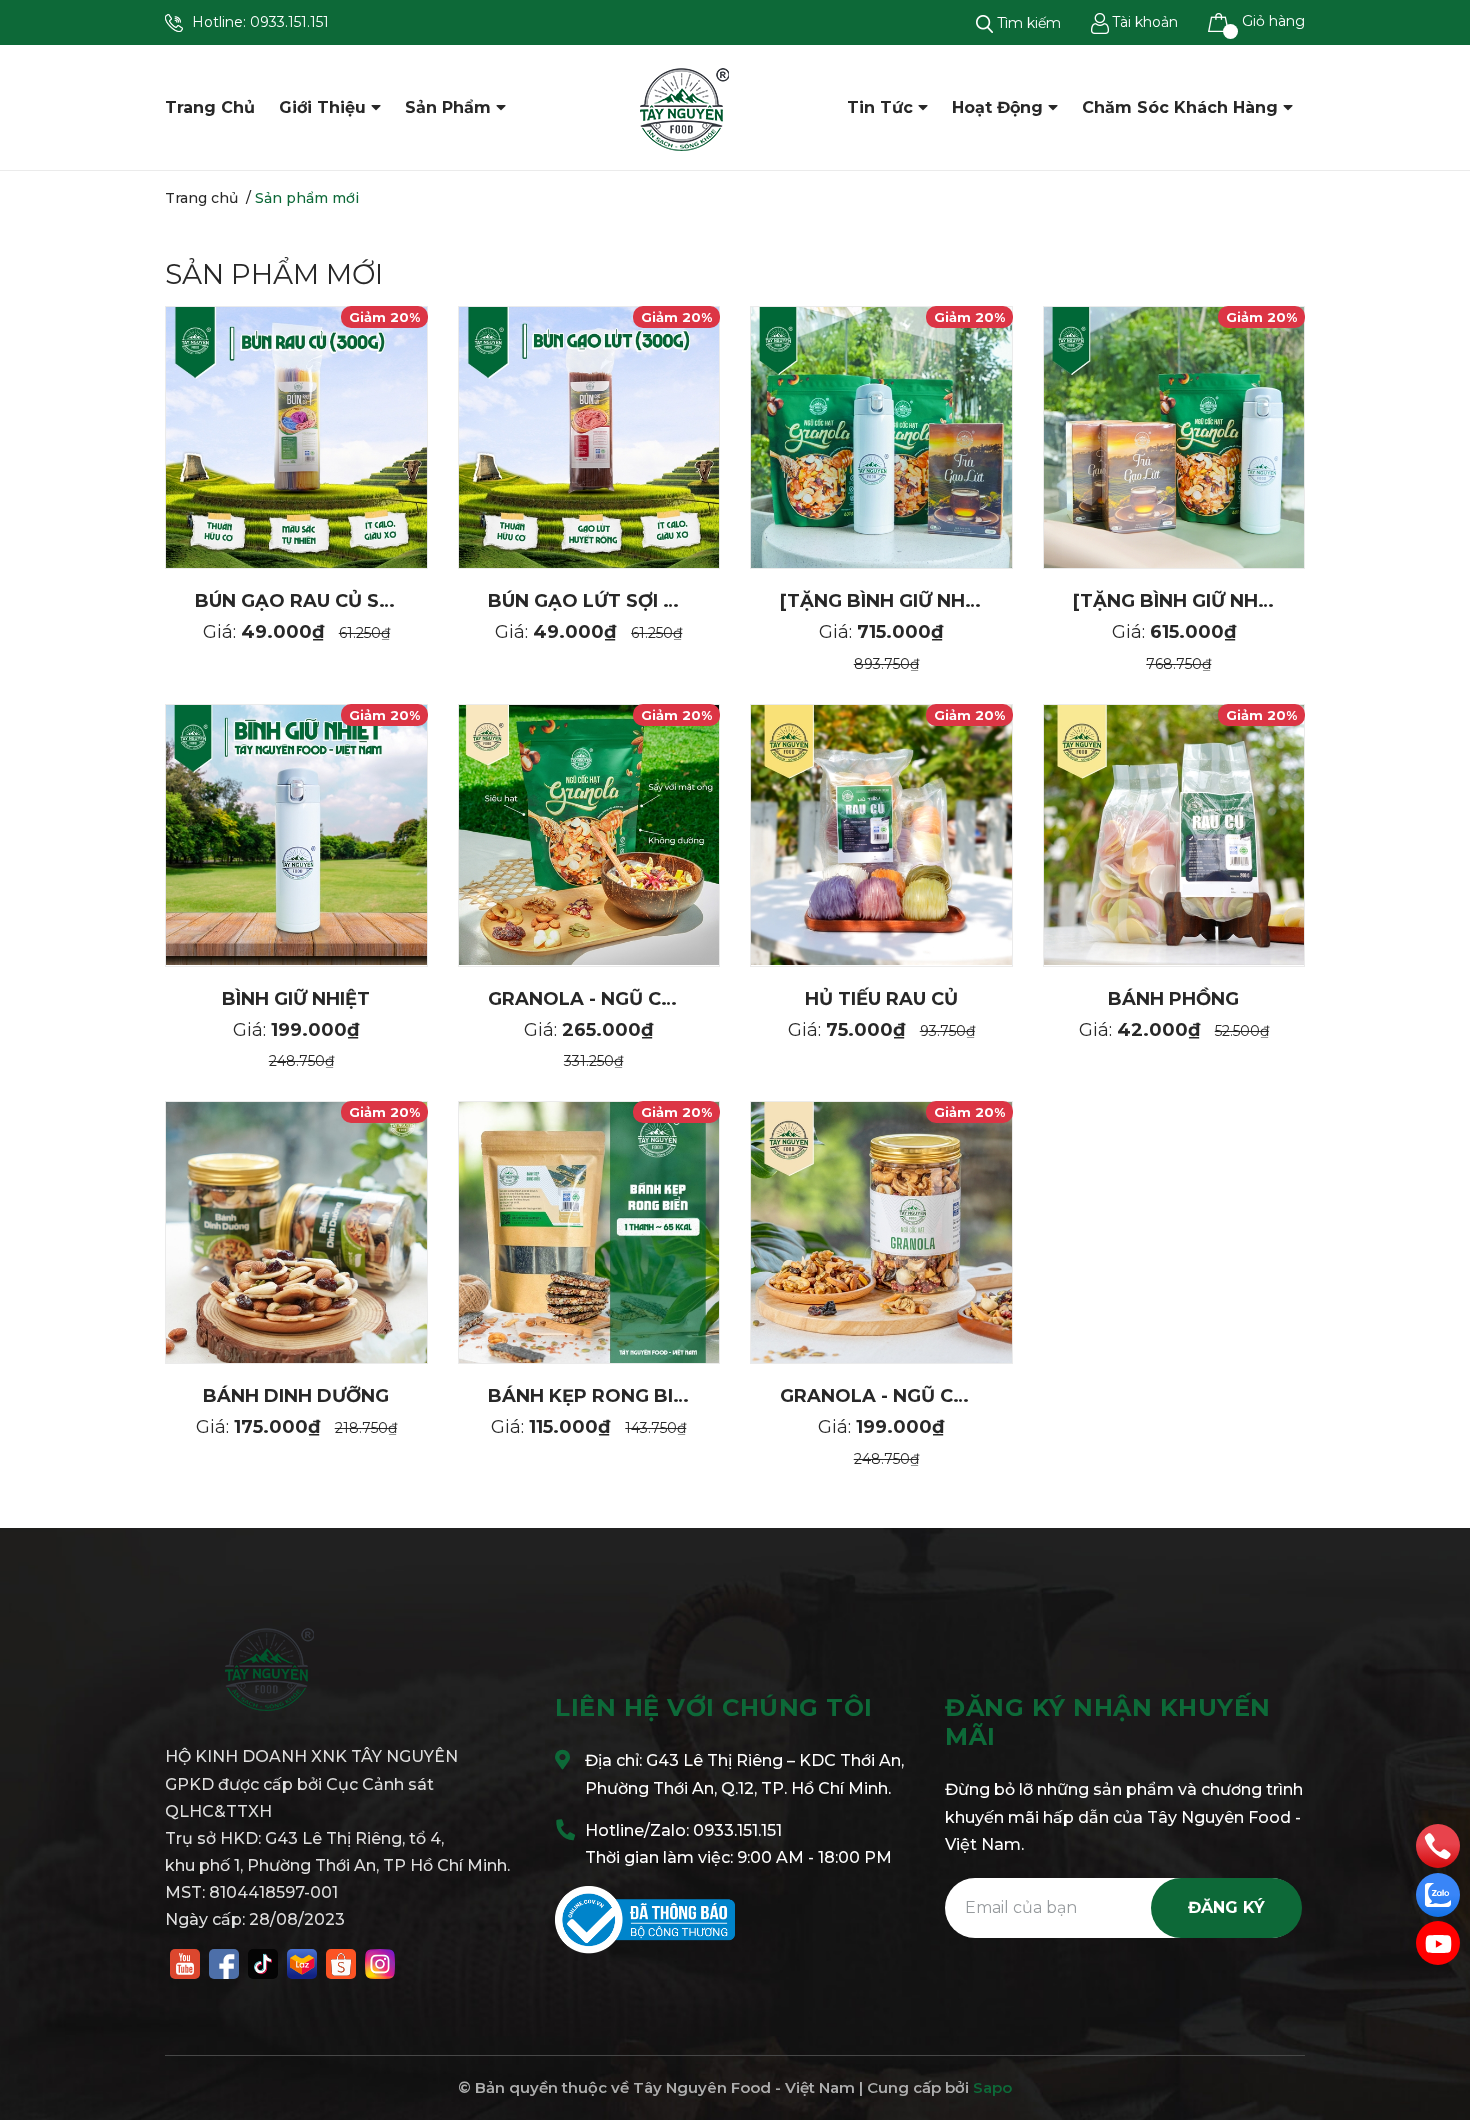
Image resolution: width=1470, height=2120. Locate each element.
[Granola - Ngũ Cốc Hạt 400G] (589, 835)
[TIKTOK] (263, 1962)
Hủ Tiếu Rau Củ (881, 999)
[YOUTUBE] (185, 1962)
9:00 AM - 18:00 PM (814, 1857)
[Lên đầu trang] (1435, 2025)
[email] (1438, 1943)
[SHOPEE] (341, 1962)
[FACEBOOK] (224, 1962)
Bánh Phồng (1173, 999)
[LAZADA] (302, 1962)
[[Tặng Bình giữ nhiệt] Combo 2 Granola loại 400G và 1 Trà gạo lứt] (881, 437)
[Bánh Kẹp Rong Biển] (589, 1232)
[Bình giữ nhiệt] (296, 835)
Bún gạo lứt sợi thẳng (610, 601)
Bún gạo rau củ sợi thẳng (334, 601)
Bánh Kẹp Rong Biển (593, 1396)
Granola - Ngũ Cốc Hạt (903, 1396)
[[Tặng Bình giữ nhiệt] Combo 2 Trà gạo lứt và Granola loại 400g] (1174, 437)
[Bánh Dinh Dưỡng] (296, 1232)
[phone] (1438, 1845)
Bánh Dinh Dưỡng (296, 1396)
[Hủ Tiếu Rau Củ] (881, 835)
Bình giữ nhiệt (296, 999)
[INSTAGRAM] (380, 1962)
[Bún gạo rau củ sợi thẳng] (296, 437)
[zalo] (1438, 1894)
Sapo (992, 2087)
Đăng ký (1226, 1907)
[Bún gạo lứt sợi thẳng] (589, 437)
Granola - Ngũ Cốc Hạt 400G (641, 999)
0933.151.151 (289, 22)
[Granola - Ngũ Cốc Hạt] (881, 1232)
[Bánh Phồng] (1174, 835)
